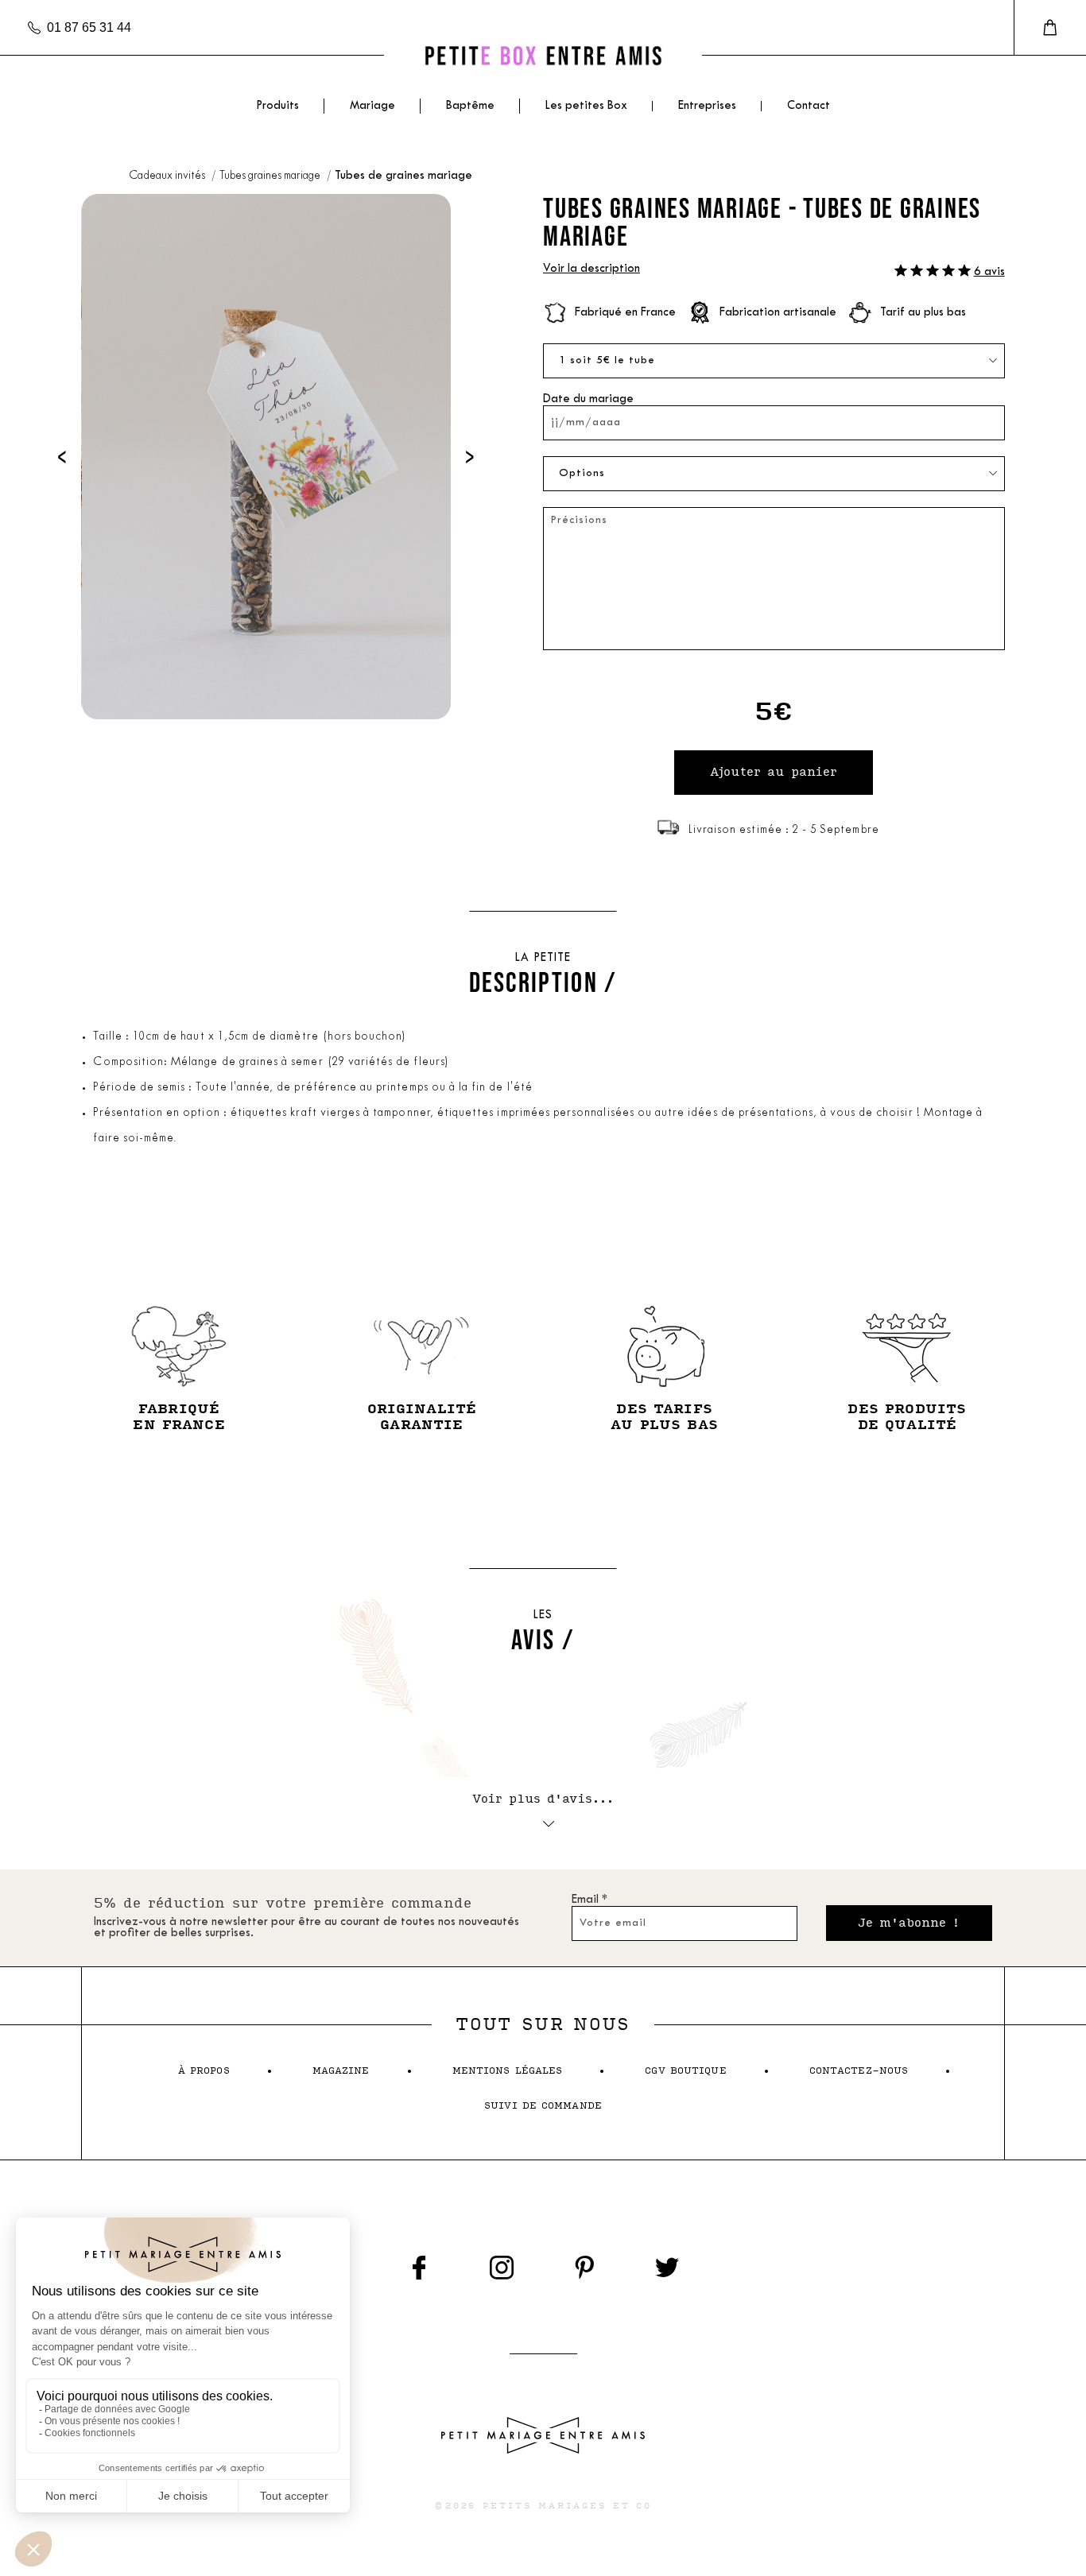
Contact (809, 106)
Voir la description (591, 269)
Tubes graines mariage (271, 176)
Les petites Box (586, 106)
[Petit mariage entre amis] (543, 55)
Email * (590, 1900)
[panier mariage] (1050, 28)
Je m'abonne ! (909, 1923)
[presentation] (62, 457)
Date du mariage (588, 399)
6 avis (989, 272)
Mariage (372, 106)
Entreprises (707, 106)
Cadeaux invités (168, 176)
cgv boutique (685, 2071)
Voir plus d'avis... (543, 1799)
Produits (277, 106)
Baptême (470, 106)
